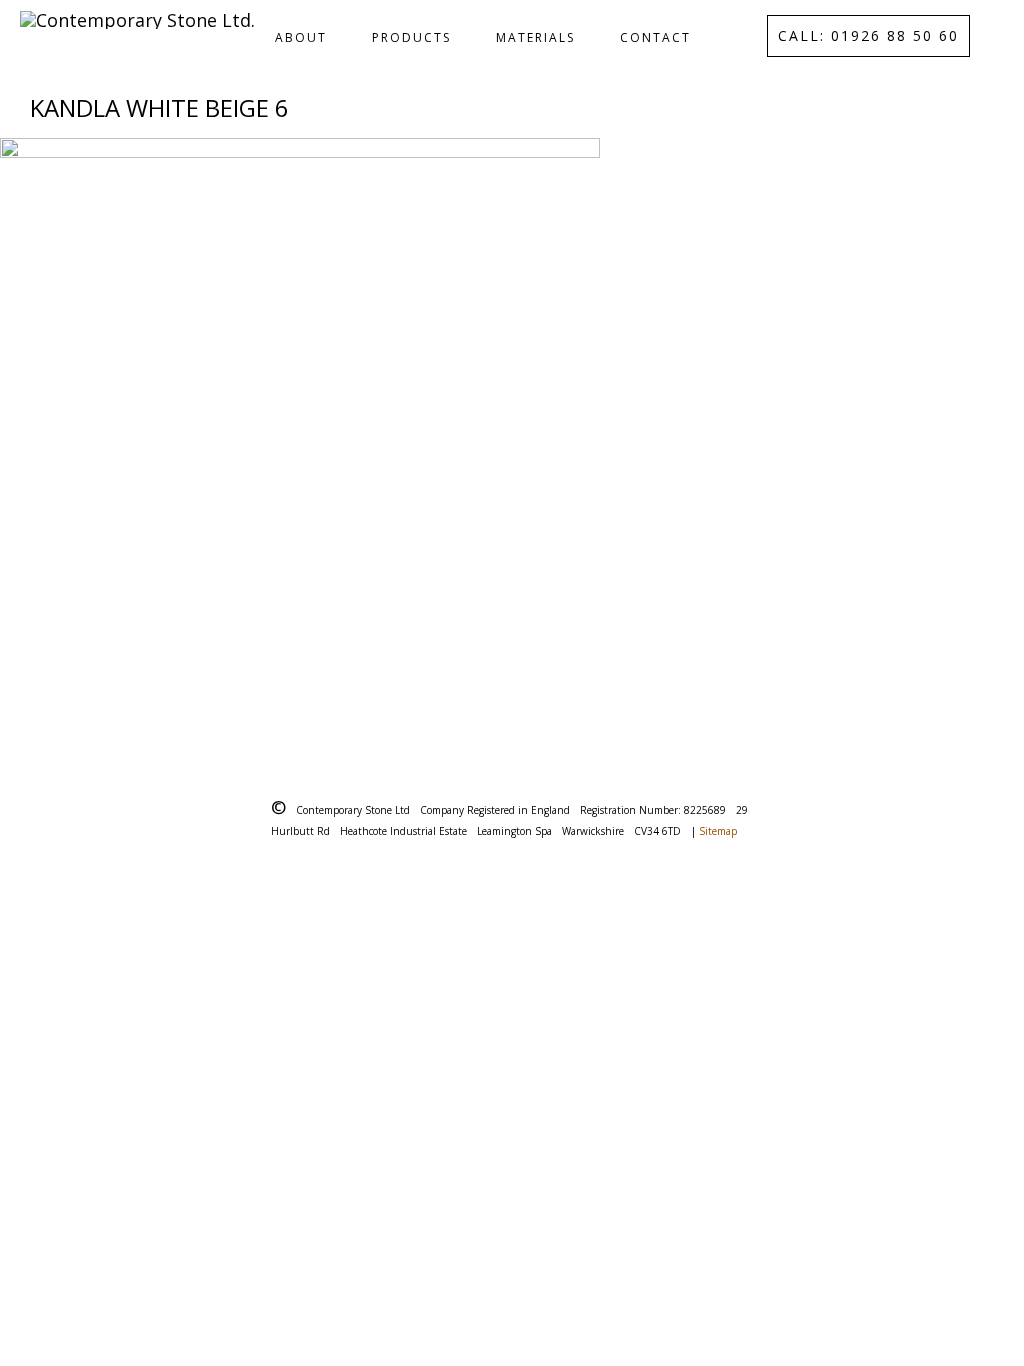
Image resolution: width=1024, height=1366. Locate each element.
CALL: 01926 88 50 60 (868, 35)
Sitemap (718, 831)
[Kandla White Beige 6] (512, 438)
